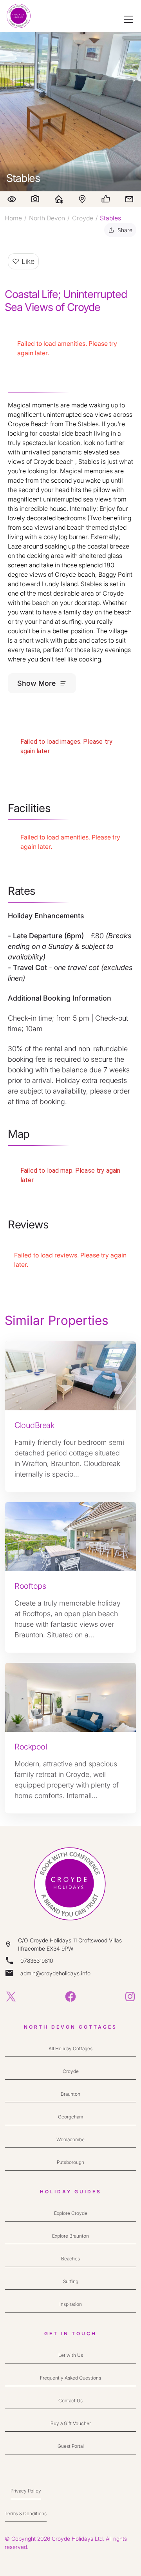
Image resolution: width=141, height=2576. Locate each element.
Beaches (70, 2259)
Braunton (70, 2094)
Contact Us (70, 2401)
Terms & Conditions (26, 2513)
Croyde (83, 218)
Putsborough (70, 2162)
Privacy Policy (26, 2491)
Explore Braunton (70, 2236)
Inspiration (71, 2304)
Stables (110, 218)
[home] (19, 16)
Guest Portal (71, 2446)
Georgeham (70, 2117)
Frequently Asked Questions (70, 2378)
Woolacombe (70, 2139)
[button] (127, 19)
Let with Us (71, 2355)
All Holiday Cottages (70, 2048)
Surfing (71, 2281)
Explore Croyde (71, 2213)
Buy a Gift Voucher (71, 2423)
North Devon (47, 218)
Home (13, 218)
